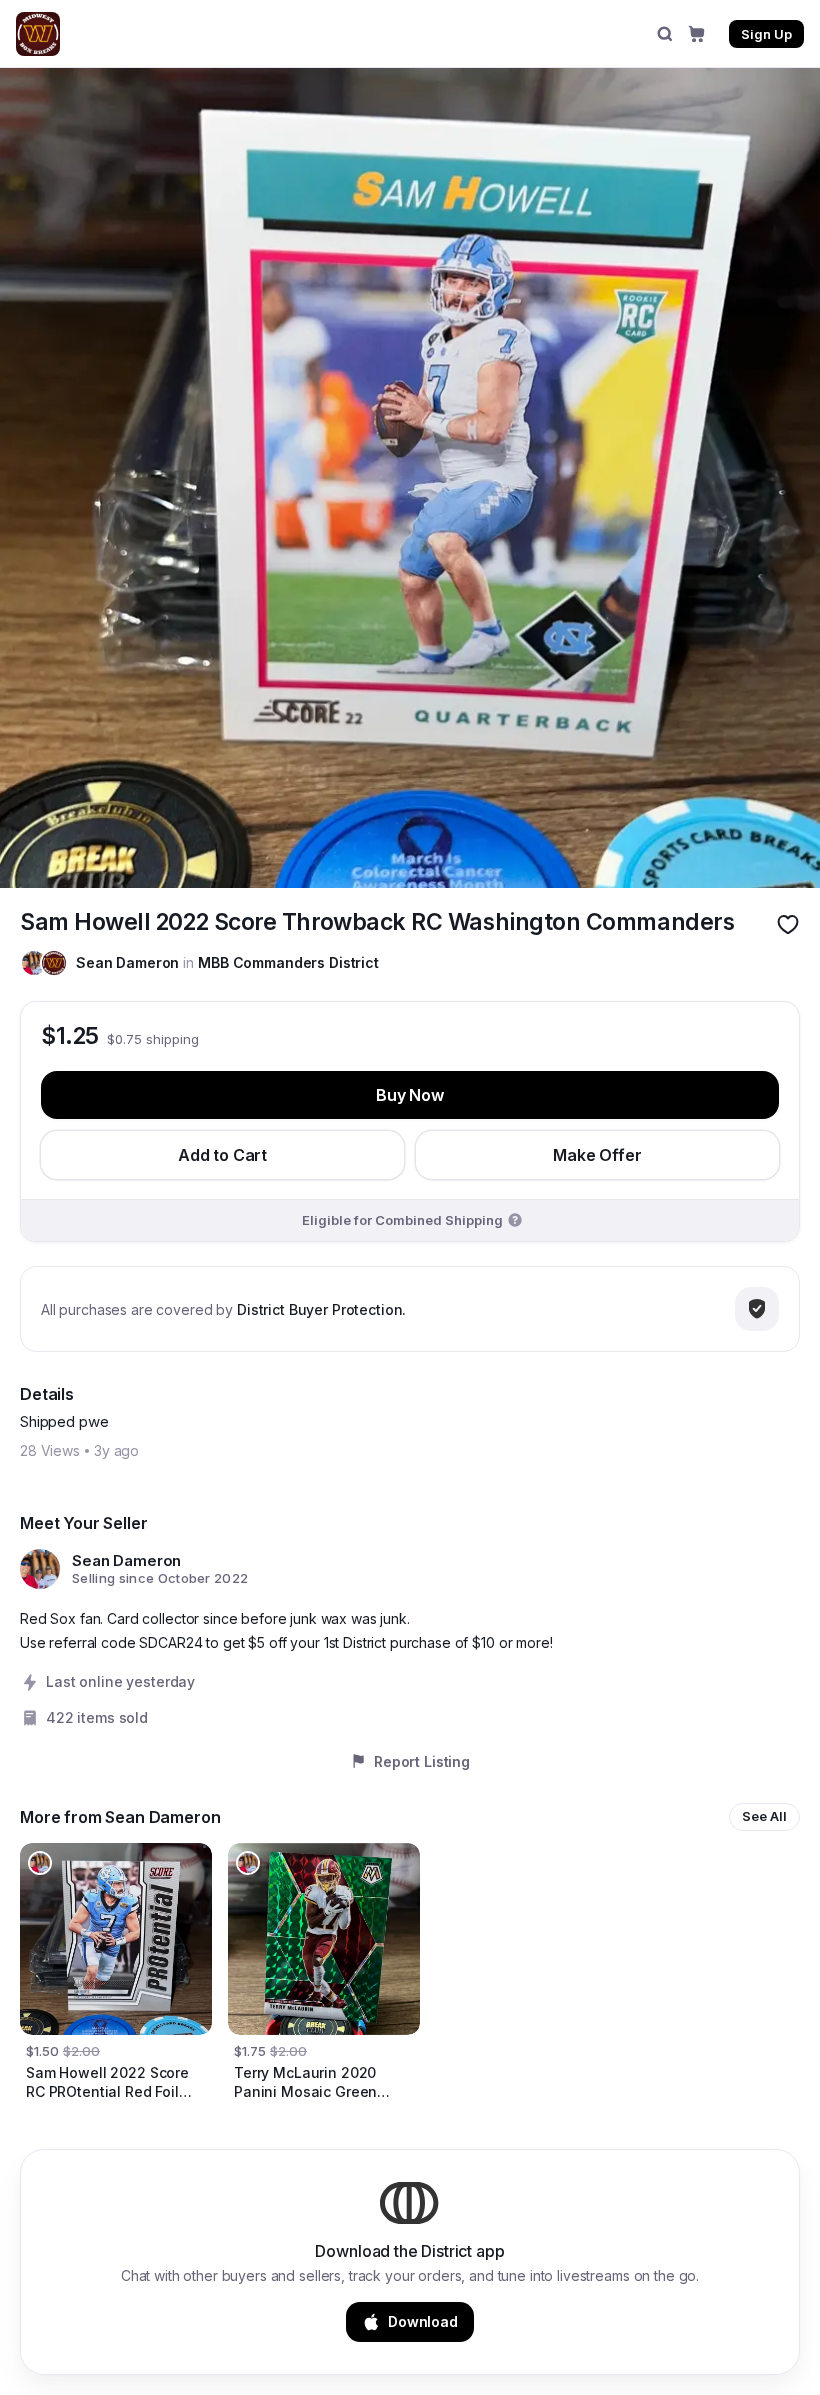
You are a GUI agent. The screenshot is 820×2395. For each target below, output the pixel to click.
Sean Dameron (127, 962)
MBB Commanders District (288, 962)
